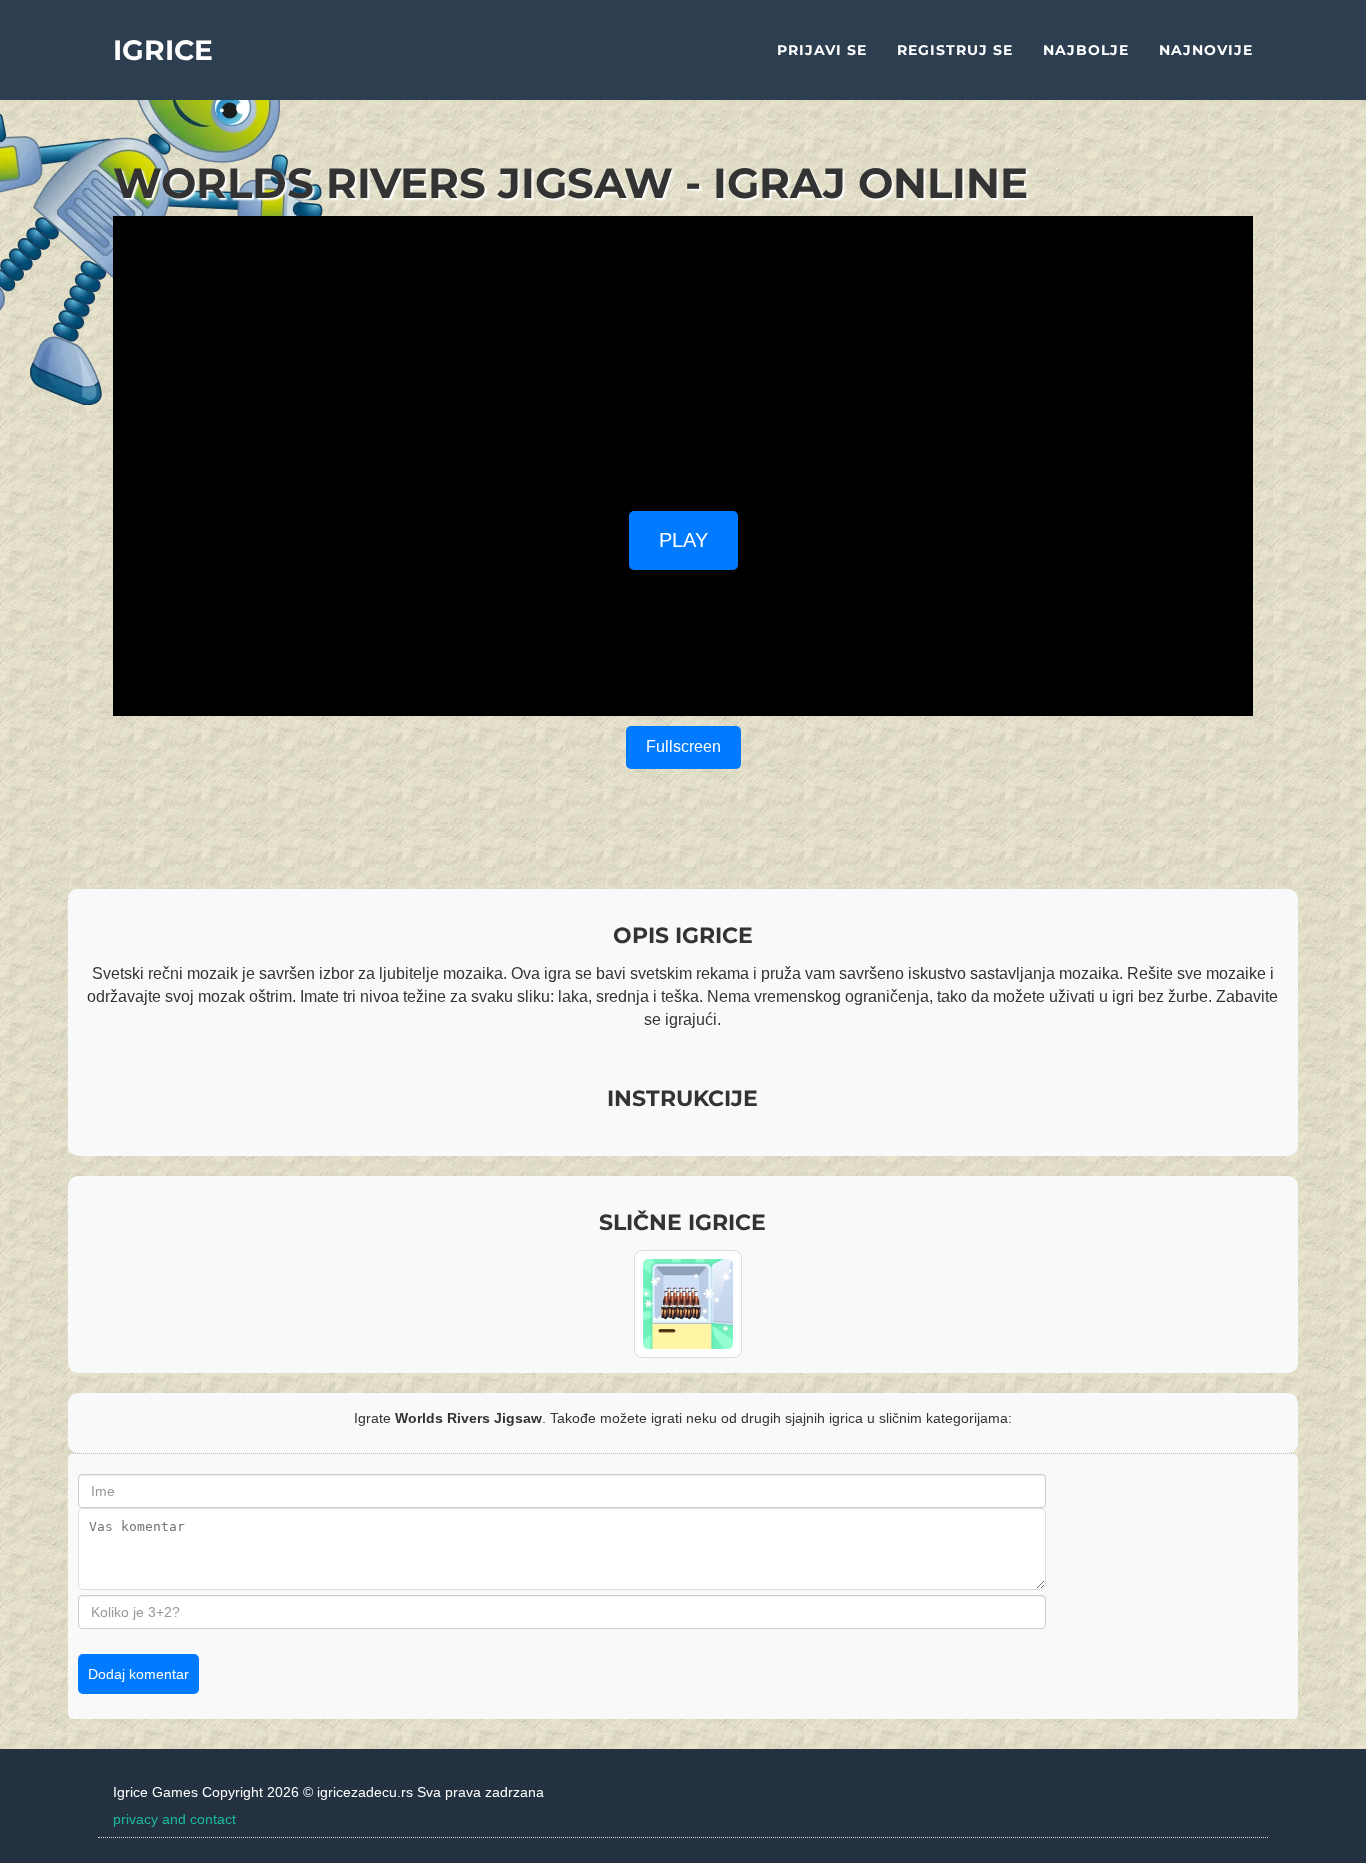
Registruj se (955, 50)
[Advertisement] (683, 356)
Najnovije (1206, 50)
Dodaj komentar (138, 1674)
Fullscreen (683, 746)
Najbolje (1086, 50)
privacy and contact (174, 1819)
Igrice (163, 50)
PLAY (683, 540)
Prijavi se (822, 50)
